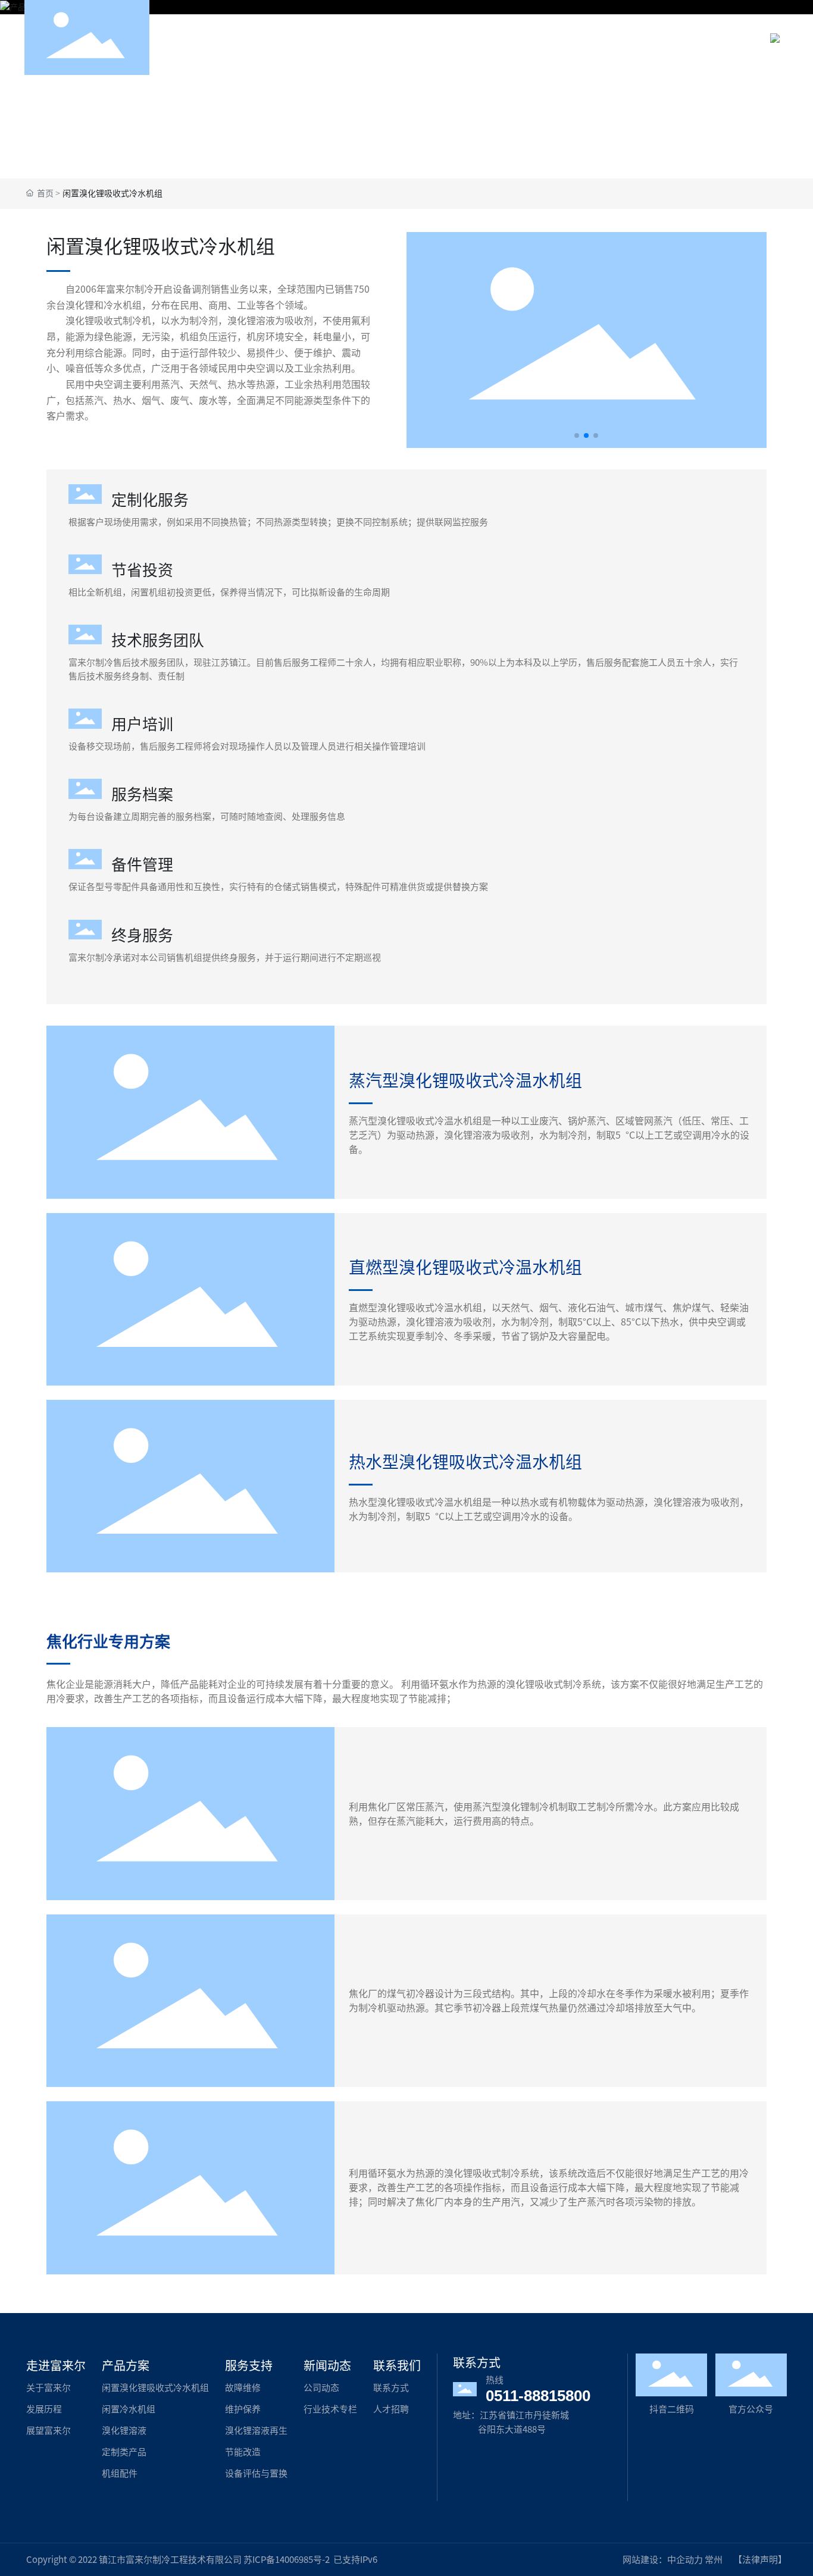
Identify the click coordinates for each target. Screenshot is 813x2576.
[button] (577, 435)
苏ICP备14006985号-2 (287, 2560)
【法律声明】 (760, 2560)
